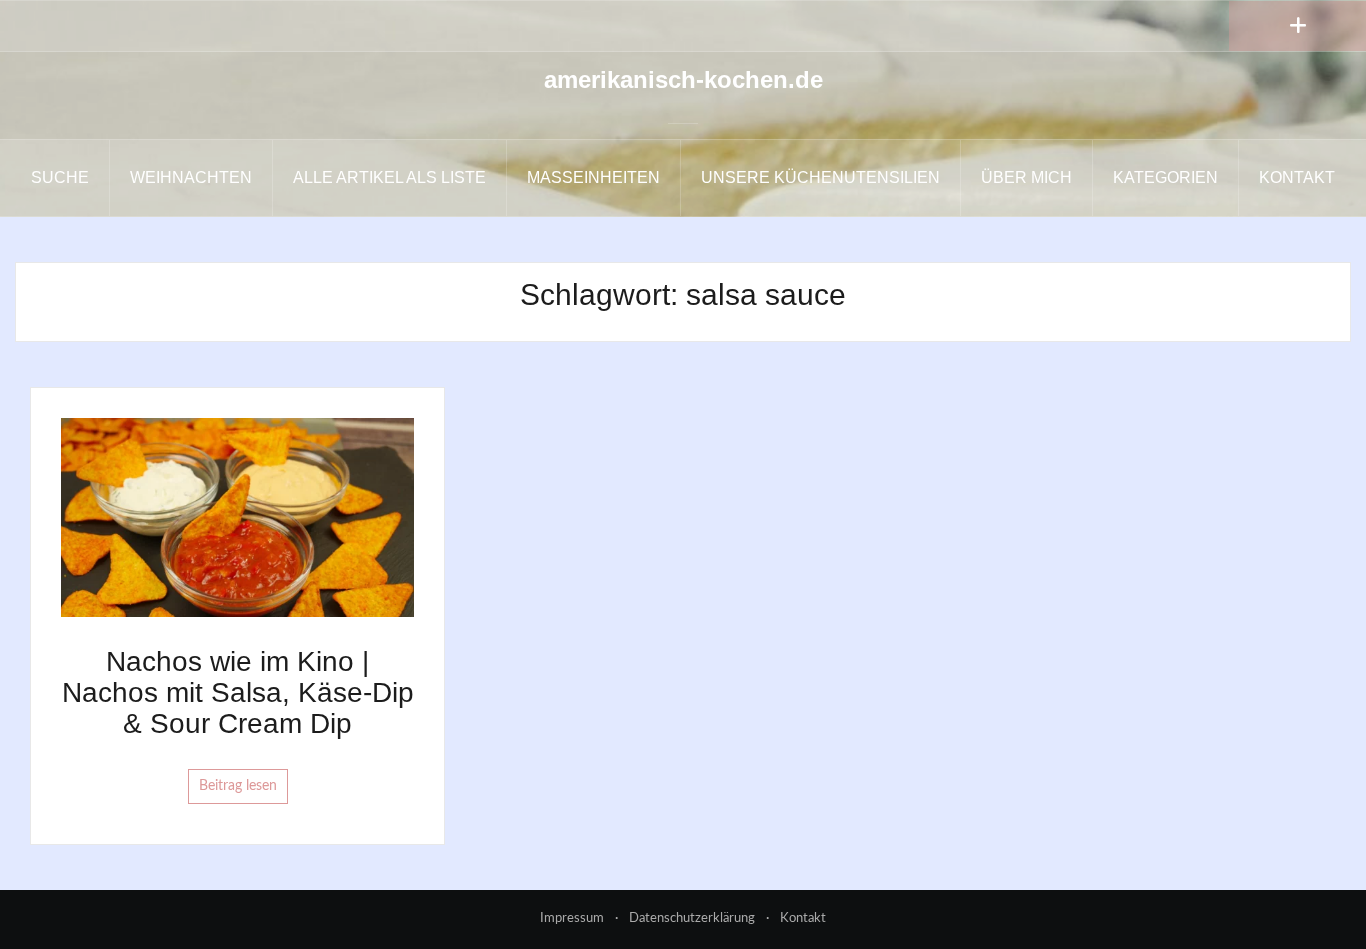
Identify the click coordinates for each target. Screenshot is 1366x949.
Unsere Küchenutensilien (820, 177)
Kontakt (1297, 177)
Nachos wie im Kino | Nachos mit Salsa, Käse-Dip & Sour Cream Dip (238, 692)
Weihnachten (191, 177)
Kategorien (1165, 177)
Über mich (1026, 177)
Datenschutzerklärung (692, 918)
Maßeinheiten (593, 177)
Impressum (572, 918)
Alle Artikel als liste (389, 177)
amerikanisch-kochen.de (683, 79)
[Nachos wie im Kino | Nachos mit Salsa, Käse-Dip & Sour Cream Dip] (237, 517)
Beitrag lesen (238, 786)
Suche (60, 177)
